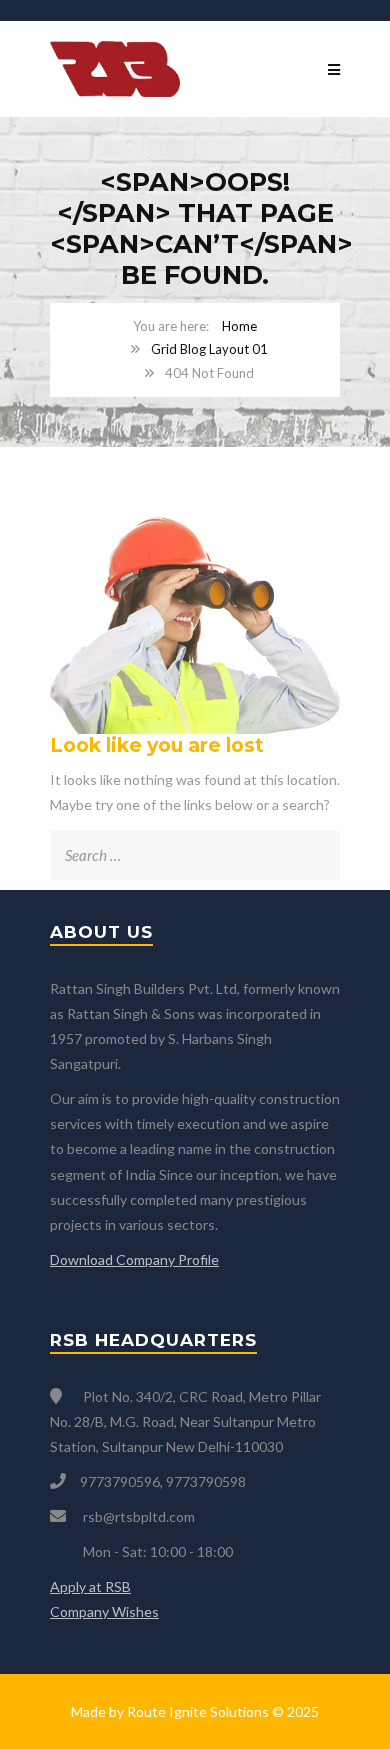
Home (239, 326)
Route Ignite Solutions (198, 1711)
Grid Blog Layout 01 (209, 349)
